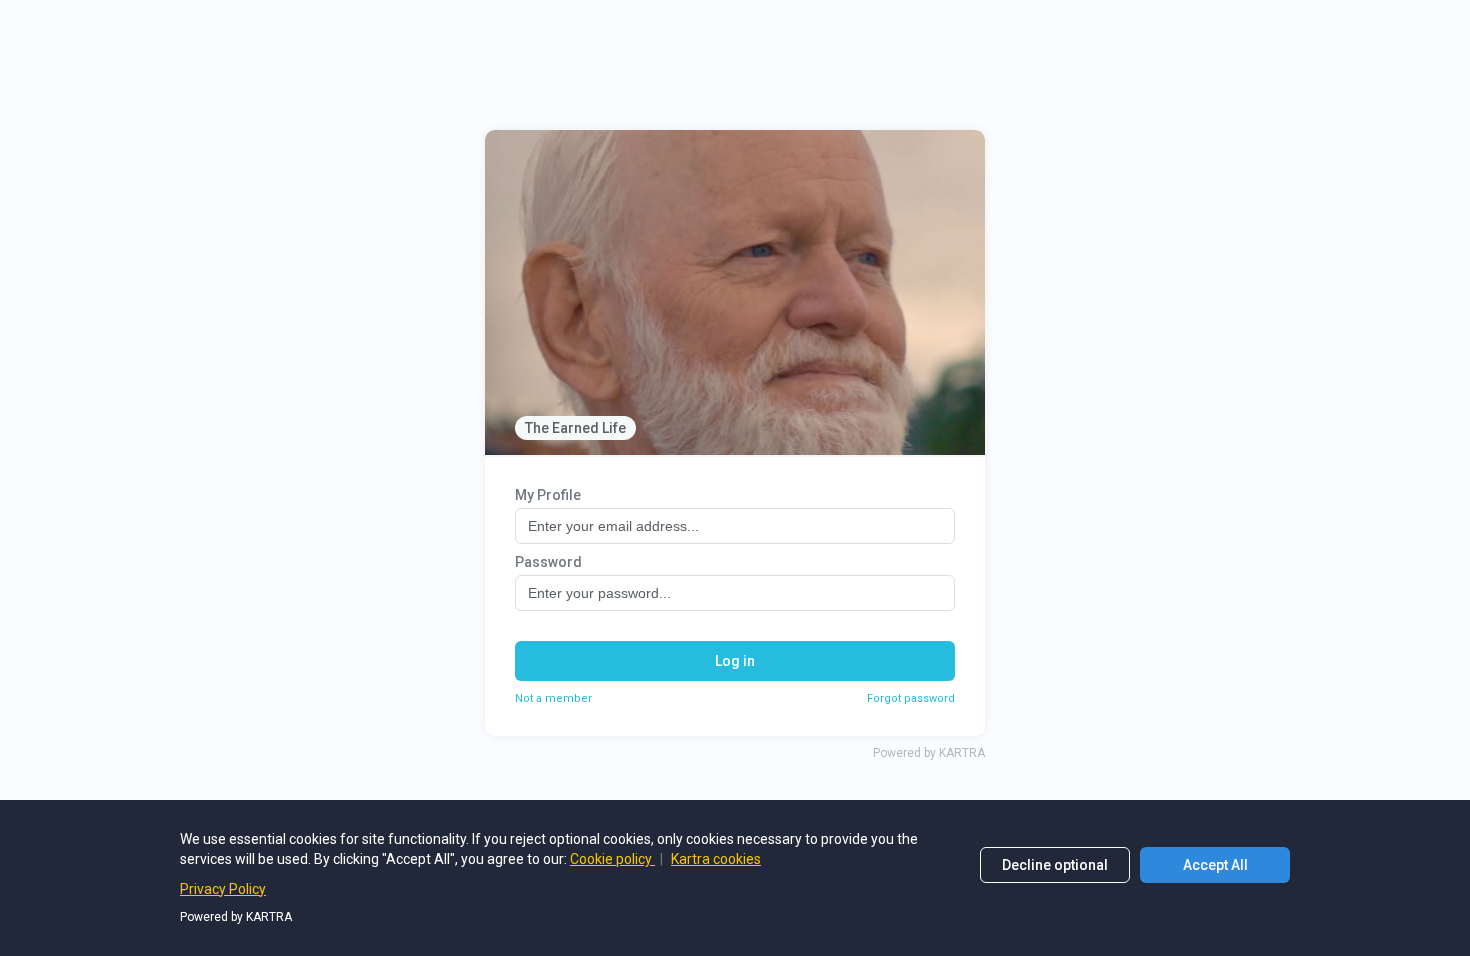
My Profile (548, 495)
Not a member (553, 698)
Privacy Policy (223, 889)
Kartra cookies (716, 859)
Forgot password (911, 698)
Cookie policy (612, 859)
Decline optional (1055, 865)
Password (548, 562)
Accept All (1215, 865)
